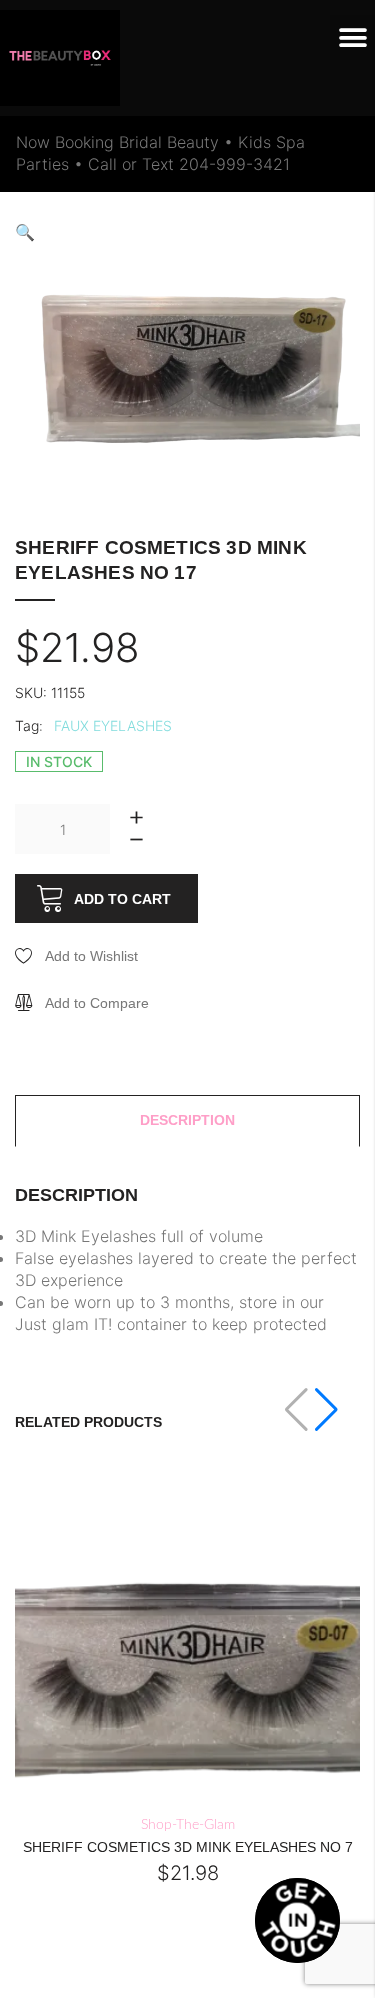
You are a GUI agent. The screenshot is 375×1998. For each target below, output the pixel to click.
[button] (352, 37)
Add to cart (122, 899)
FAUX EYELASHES (113, 725)
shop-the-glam (188, 1825)
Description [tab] (187, 1120)
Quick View (152, 1794)
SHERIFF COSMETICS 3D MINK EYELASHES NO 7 (188, 1847)
